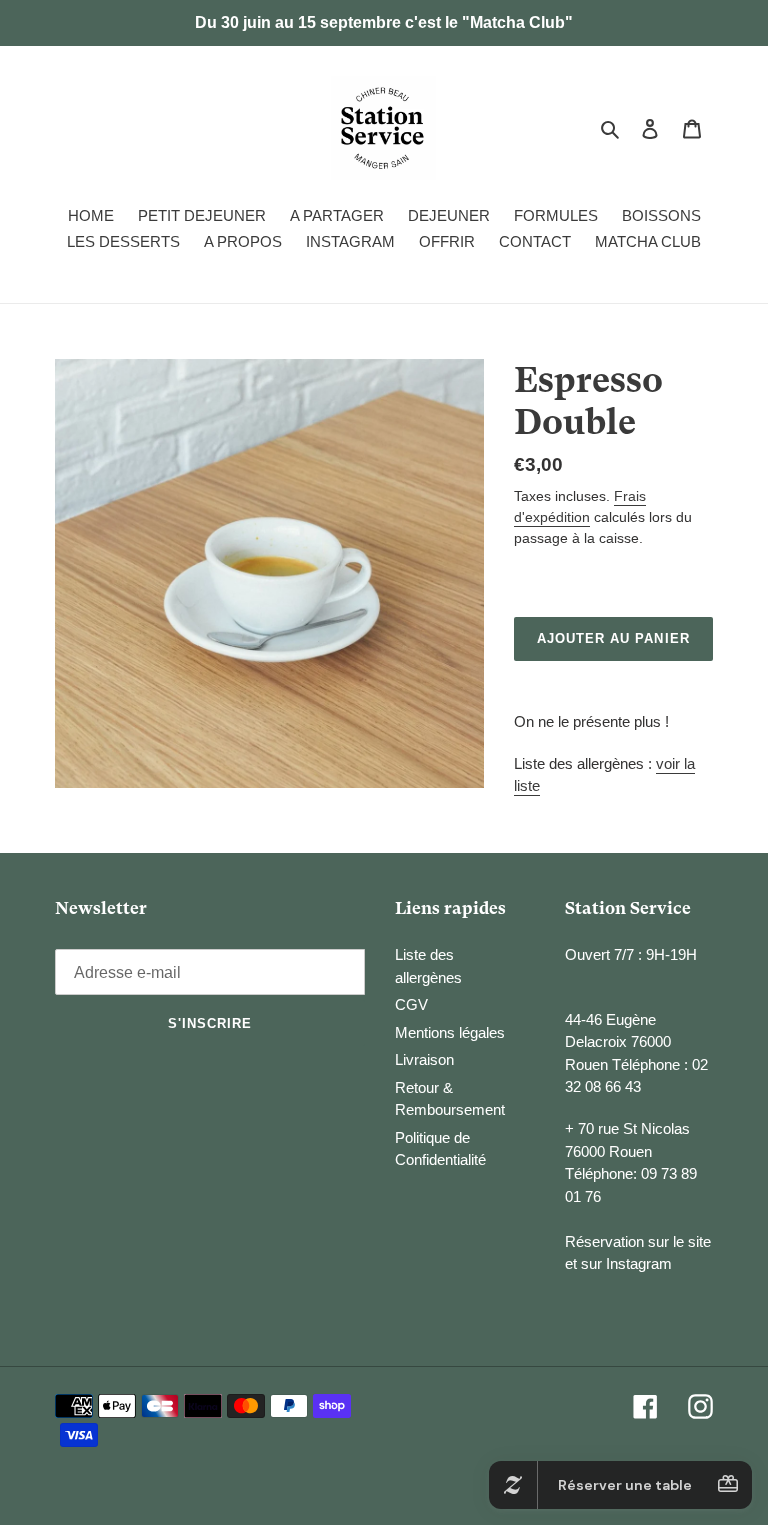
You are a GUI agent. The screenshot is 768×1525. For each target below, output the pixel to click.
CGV (411, 1004)
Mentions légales (450, 1032)
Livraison (424, 1059)
